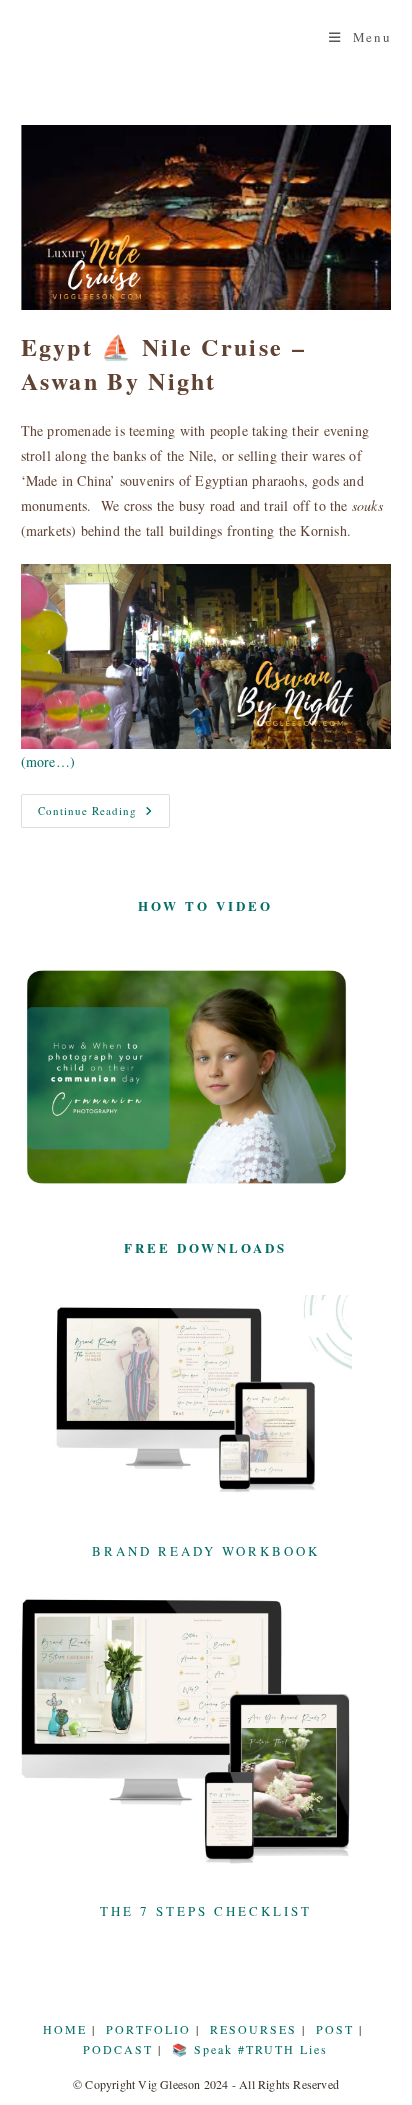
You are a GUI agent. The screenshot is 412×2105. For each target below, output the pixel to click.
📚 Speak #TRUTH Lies (250, 2049)
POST (335, 2029)
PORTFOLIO (148, 2029)
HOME (65, 2029)
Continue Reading (104, 814)
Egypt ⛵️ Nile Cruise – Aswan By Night (163, 363)
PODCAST (118, 2049)
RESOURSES (253, 2029)
